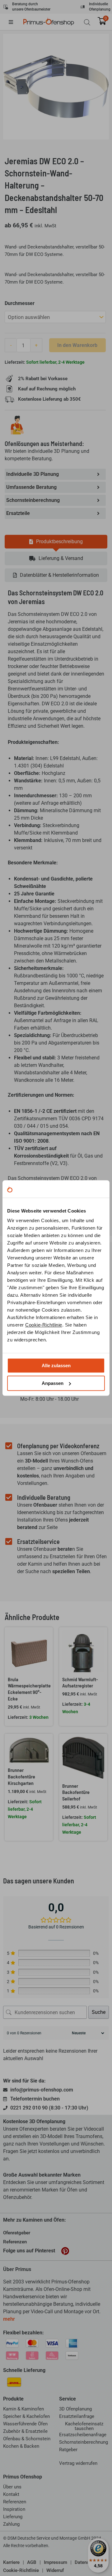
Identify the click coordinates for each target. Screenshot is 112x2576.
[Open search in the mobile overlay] (87, 22)
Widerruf (55, 2570)
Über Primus (17, 2269)
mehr (9, 2319)
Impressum (56, 2562)
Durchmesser (20, 303)
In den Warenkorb (77, 345)
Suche (99, 2012)
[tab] (56, 542)
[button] (16, 22)
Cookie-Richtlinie (44, 1325)
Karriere (11, 2562)
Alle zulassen (56, 1365)
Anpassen (53, 1383)
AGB (32, 2562)
